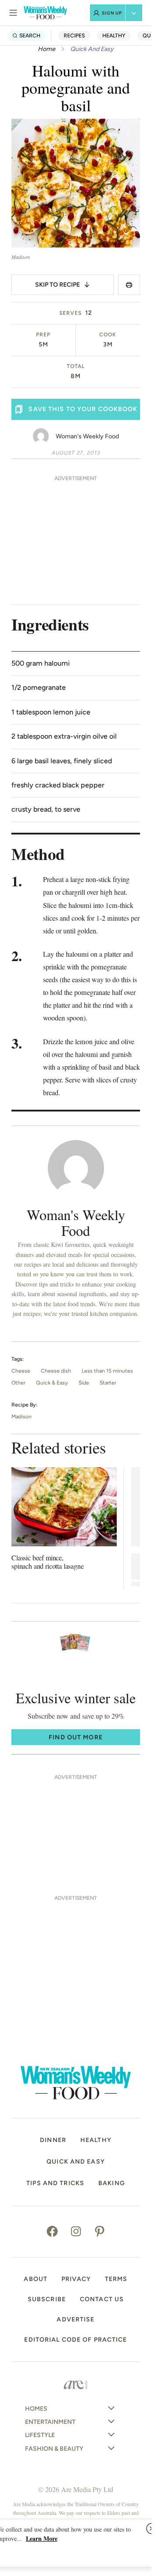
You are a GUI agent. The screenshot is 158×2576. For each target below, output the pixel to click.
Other (18, 1383)
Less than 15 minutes (107, 1371)
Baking (112, 2183)
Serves (70, 313)
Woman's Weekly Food (87, 436)
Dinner (53, 2140)
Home (47, 49)
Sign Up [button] (112, 13)
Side (84, 1383)
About (36, 2279)
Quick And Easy (92, 49)
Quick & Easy (52, 1383)
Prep (43, 335)
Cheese (21, 1371)
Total (76, 366)
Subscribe (47, 2299)
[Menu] (13, 13)
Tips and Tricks (55, 2183)
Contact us (102, 2299)
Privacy (76, 2279)
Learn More (42, 2538)
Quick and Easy (76, 2162)
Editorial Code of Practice (75, 2340)
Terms (116, 2279)
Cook (108, 335)
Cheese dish (56, 1371)
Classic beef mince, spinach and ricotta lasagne (48, 1562)
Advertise (75, 2320)
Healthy (114, 35)
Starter (108, 1383)
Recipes (74, 35)
